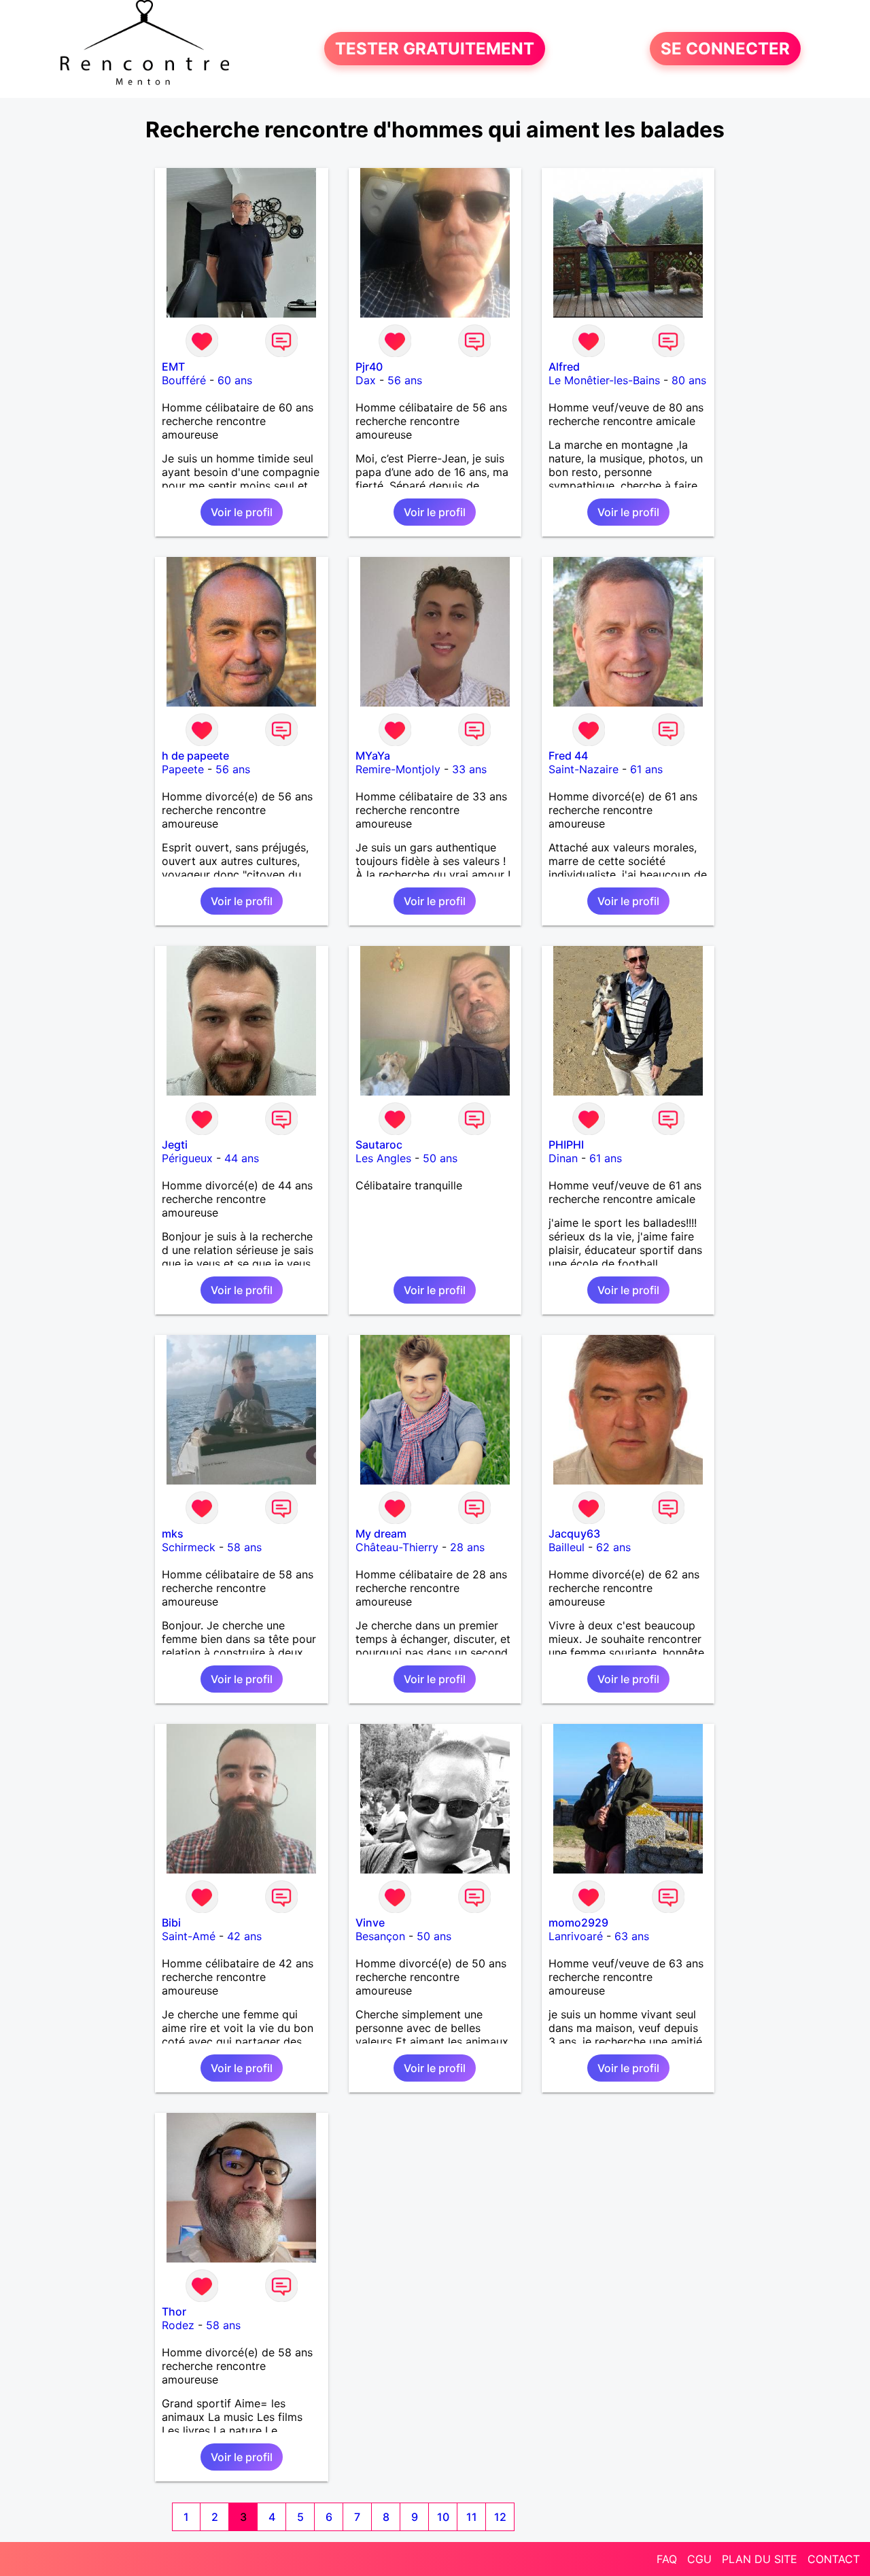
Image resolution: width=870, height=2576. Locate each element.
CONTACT (834, 2559)
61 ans (646, 769)
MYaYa (373, 756)
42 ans (244, 1936)
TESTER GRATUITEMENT (435, 49)
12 (500, 2517)
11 (472, 2517)
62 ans (613, 1547)
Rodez (178, 2325)
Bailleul (567, 1547)
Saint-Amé (189, 1936)
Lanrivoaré (576, 1936)
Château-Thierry (397, 1547)
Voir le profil (242, 512)
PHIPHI (566, 1145)
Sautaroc (379, 1145)
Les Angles (383, 1158)
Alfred (564, 367)
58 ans (244, 1547)
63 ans (632, 1936)
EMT (173, 367)
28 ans (467, 1547)
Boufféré (184, 380)
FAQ (667, 2559)
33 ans (469, 769)
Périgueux (187, 1158)
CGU (699, 2559)
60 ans (235, 380)
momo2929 (578, 1922)
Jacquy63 (574, 1533)
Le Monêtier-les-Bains (604, 380)
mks (173, 1533)
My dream (381, 1533)
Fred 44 (568, 756)
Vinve (370, 1922)
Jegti (175, 1145)
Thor (174, 2311)
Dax (366, 380)
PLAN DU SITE (760, 2559)
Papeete (183, 769)
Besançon (380, 1936)
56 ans (405, 380)
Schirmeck (189, 1547)
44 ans (242, 1158)
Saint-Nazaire (584, 769)
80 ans (689, 380)
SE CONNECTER (725, 49)
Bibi (171, 1922)
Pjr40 (369, 367)
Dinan (563, 1158)
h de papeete (195, 756)
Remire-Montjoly (398, 769)
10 (443, 2517)
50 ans (440, 1158)
